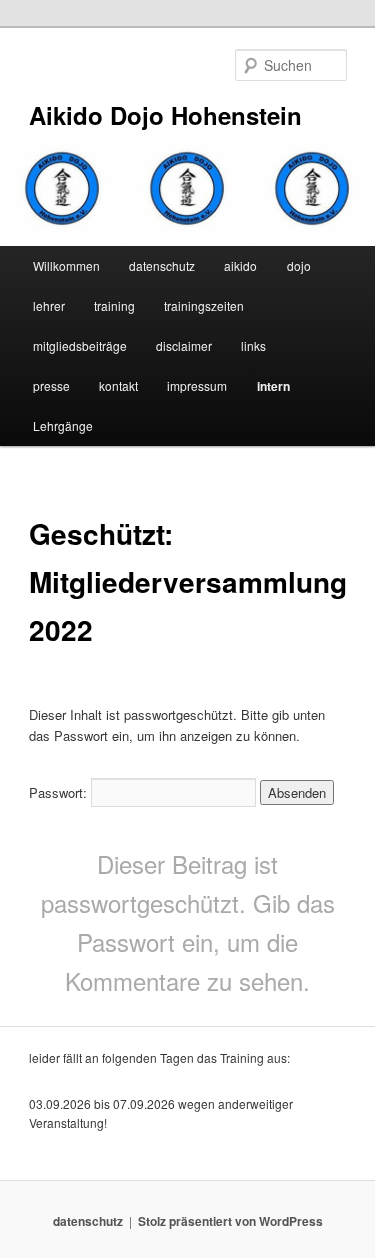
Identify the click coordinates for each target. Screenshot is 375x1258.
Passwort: (60, 792)
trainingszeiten (204, 305)
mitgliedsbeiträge (80, 345)
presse (51, 385)
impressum (197, 385)
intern (273, 386)
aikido (240, 265)
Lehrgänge (63, 425)
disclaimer (184, 345)
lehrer (49, 305)
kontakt (118, 385)
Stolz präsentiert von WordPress (230, 1221)
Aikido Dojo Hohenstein (165, 115)
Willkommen (66, 265)
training (114, 305)
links (253, 345)
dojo (299, 265)
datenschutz (162, 265)
